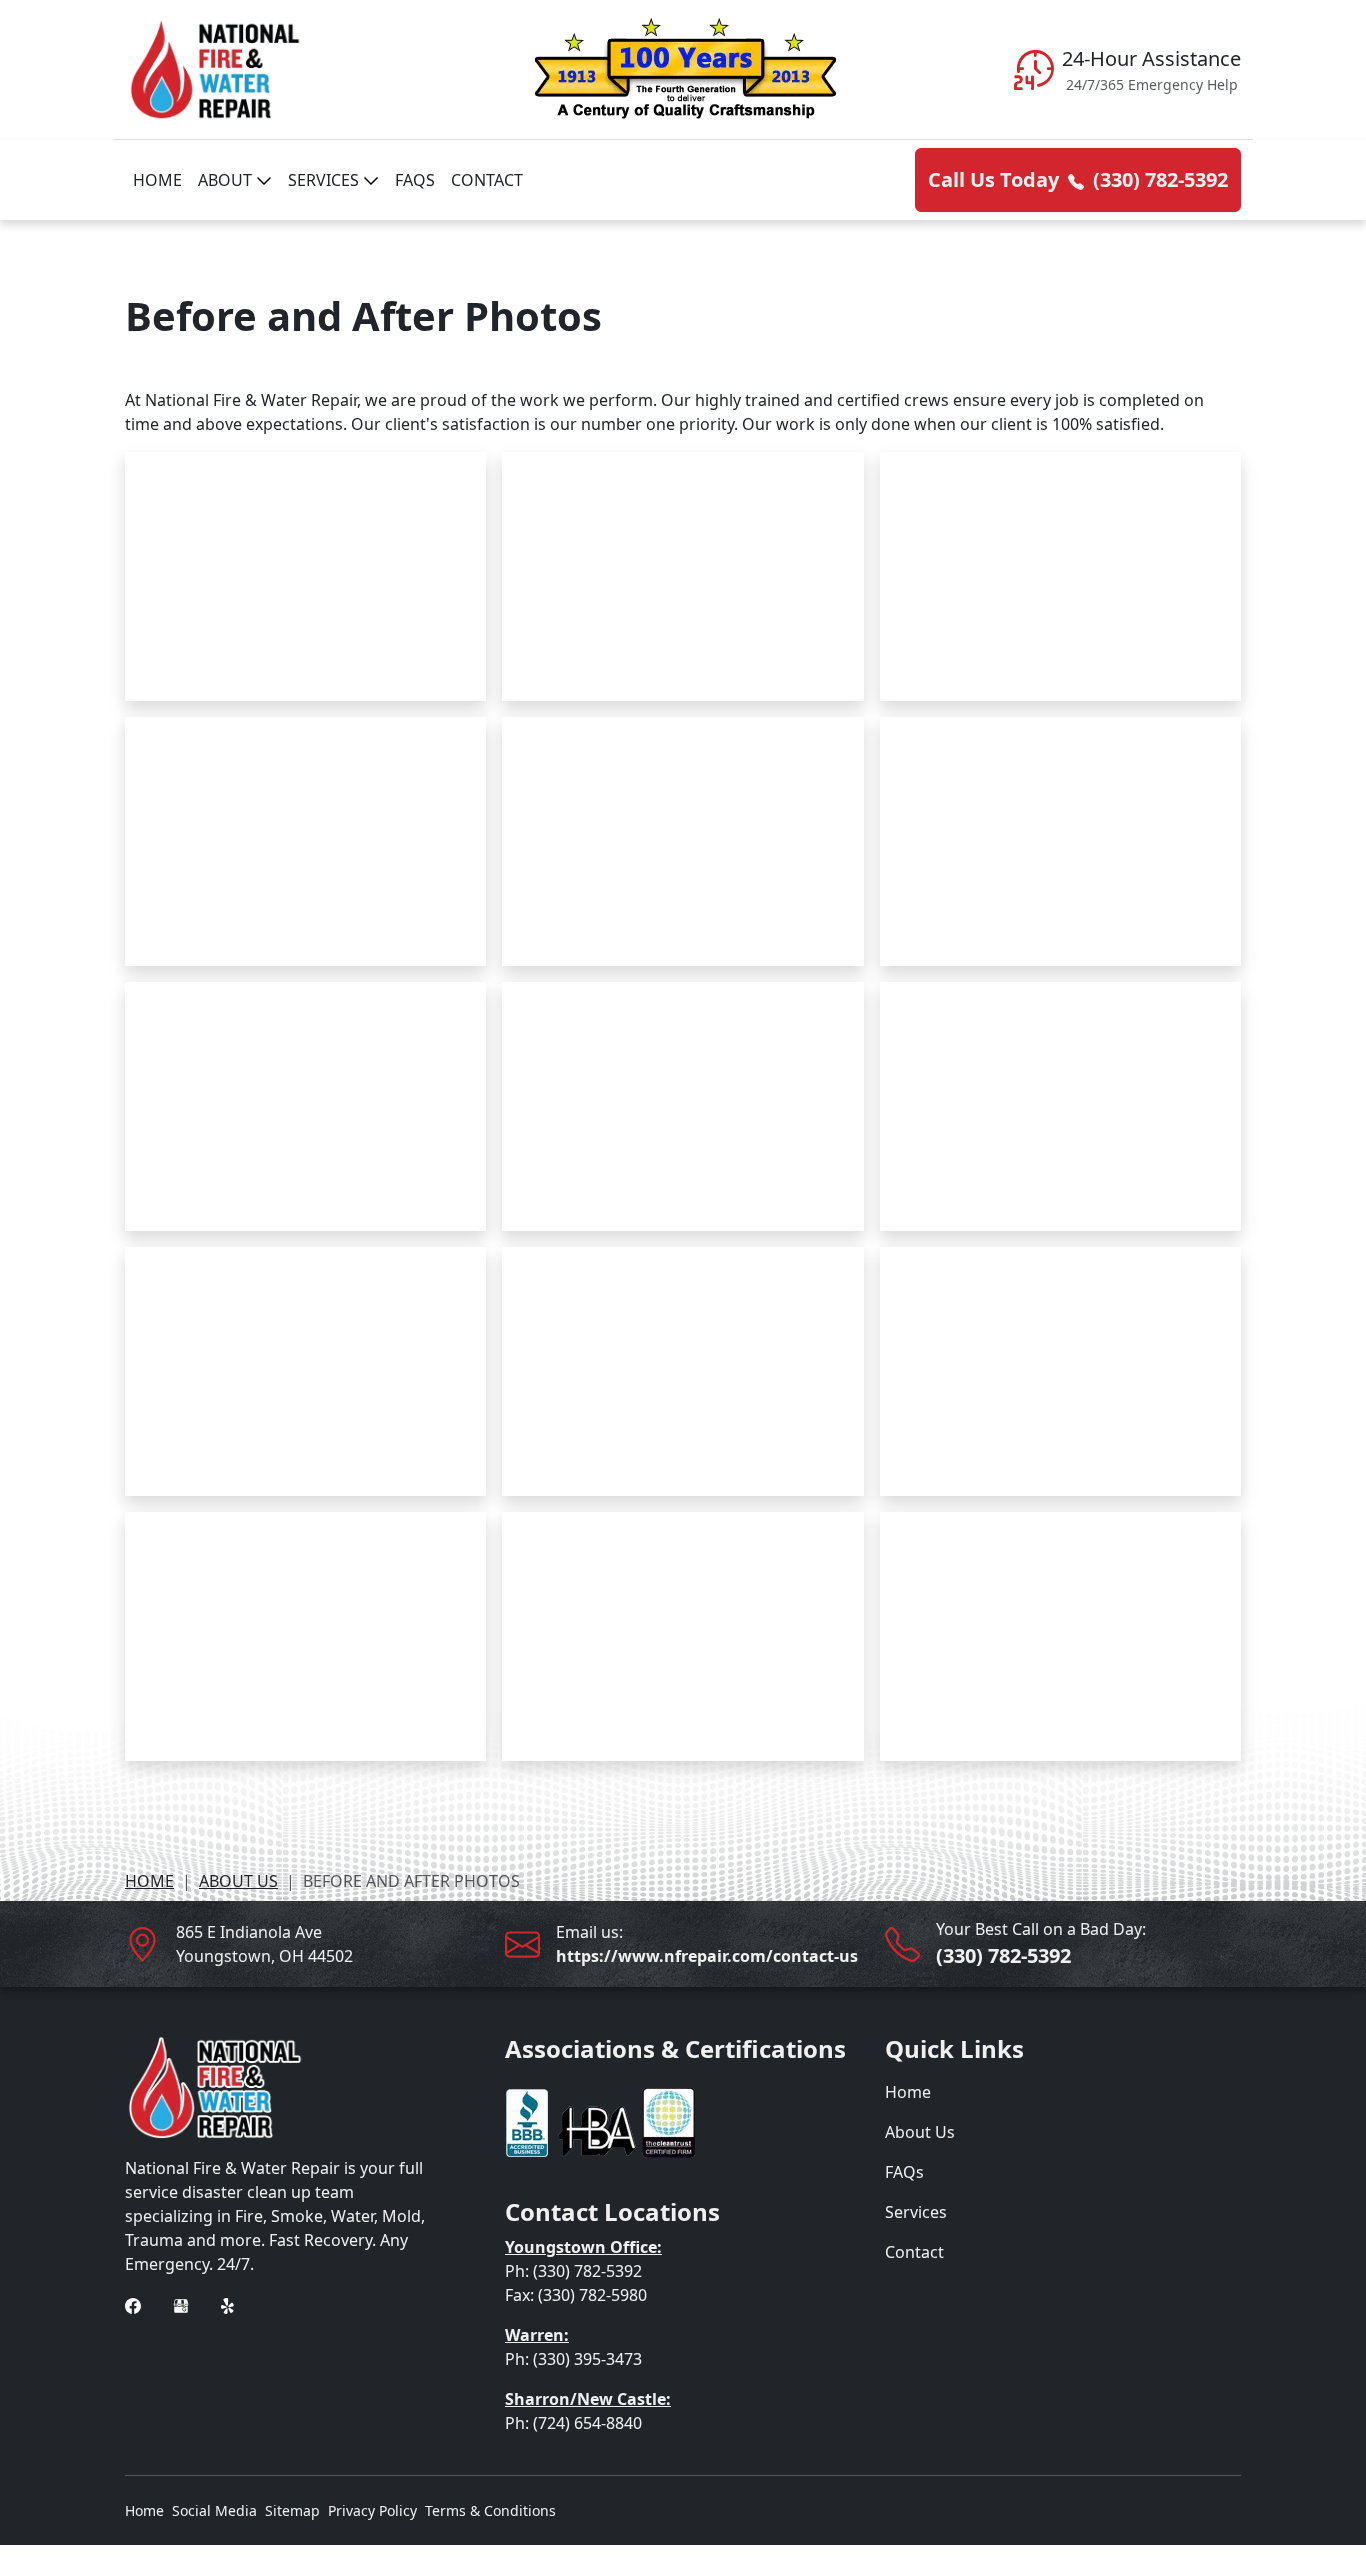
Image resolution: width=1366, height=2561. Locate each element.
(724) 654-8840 (587, 2423)
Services (325, 180)
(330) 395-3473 (587, 2359)
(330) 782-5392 (1003, 1955)
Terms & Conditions (490, 2510)
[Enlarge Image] (305, 576)
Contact (487, 180)
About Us (238, 1881)
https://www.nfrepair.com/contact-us (707, 1956)
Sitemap (292, 2510)
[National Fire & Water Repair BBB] (600, 2121)
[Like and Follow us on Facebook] (133, 2304)
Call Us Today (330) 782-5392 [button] (1078, 179)
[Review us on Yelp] (229, 2304)
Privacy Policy (372, 2510)
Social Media (214, 2510)
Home (157, 180)
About (227, 180)
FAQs (415, 180)
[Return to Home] (303, 69)
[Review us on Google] (181, 2304)
